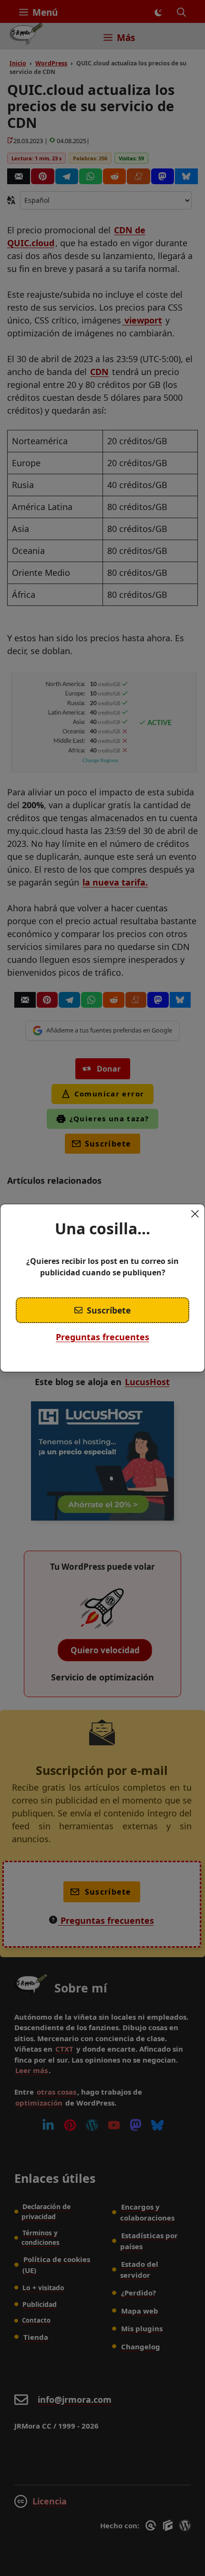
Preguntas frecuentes (102, 1337)
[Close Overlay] (195, 1214)
